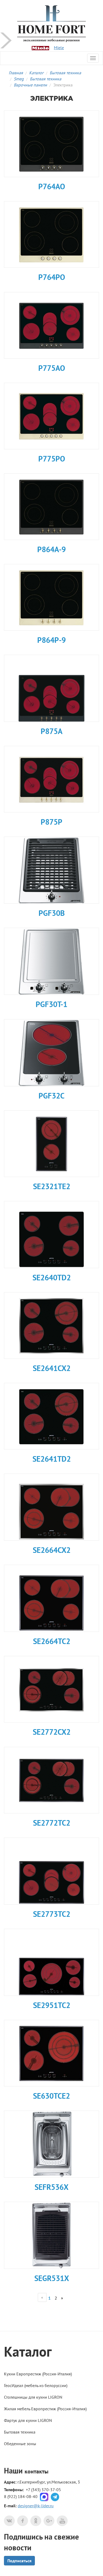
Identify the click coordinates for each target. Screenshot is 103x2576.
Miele (59, 48)
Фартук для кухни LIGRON (28, 2420)
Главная (16, 73)
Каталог (36, 73)
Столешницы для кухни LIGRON (33, 2397)
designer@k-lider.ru (36, 2506)
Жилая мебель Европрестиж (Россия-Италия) (45, 2409)
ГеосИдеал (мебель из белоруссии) (36, 2385)
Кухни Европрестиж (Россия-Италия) (38, 2374)
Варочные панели (30, 85)
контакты (36, 2471)
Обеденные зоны (20, 2444)
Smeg (19, 79)
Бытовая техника (65, 73)
